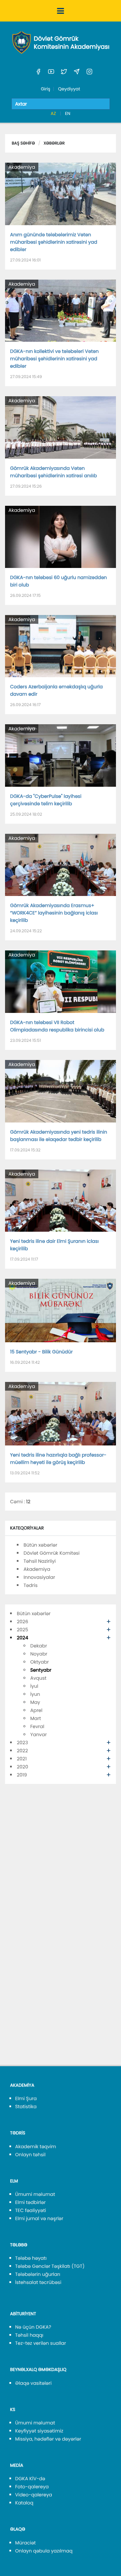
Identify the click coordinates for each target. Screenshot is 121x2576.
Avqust (38, 1678)
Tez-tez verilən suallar (41, 2343)
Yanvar (38, 1734)
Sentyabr (41, 1670)
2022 (22, 1751)
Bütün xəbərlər (40, 1545)
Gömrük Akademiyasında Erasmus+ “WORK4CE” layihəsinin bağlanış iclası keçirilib (54, 913)
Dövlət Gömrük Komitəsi (52, 1553)
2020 (23, 1767)
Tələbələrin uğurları (38, 2274)
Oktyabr (39, 1662)
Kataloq (24, 2503)
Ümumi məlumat (35, 2194)
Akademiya (22, 167)
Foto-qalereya (32, 2487)
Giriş (45, 89)
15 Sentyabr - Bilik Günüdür (41, 1352)
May (35, 1702)
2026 (23, 1622)
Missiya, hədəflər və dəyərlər (48, 2439)
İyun (35, 1694)
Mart (36, 1718)
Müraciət (25, 2543)
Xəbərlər (54, 143)
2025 (23, 1630)
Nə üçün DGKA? (33, 2327)
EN (68, 113)
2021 (22, 1759)
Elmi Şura (26, 2098)
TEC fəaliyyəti (31, 2210)
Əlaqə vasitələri (33, 2383)
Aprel (36, 1710)
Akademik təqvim (36, 2146)
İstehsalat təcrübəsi (38, 2282)
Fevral (37, 1726)
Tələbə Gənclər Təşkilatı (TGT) (50, 2266)
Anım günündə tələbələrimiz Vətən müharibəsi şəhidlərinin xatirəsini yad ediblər (54, 242)
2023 (22, 1743)
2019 (22, 1775)
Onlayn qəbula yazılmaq (44, 2551)
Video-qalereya (34, 2495)
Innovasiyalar (39, 1577)
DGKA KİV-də (30, 2479)
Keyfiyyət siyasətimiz (39, 2431)
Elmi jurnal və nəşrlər (39, 2218)
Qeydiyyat (69, 89)
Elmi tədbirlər (30, 2202)
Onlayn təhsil (30, 2155)
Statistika (26, 2107)
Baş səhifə (23, 143)
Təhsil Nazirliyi (40, 1561)
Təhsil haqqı (29, 2335)
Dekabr (39, 1646)
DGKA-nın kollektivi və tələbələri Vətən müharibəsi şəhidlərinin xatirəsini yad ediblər (54, 359)
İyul (34, 1686)
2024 (23, 1638)
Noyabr (39, 1654)
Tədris (31, 1585)
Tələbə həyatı (31, 2258)
